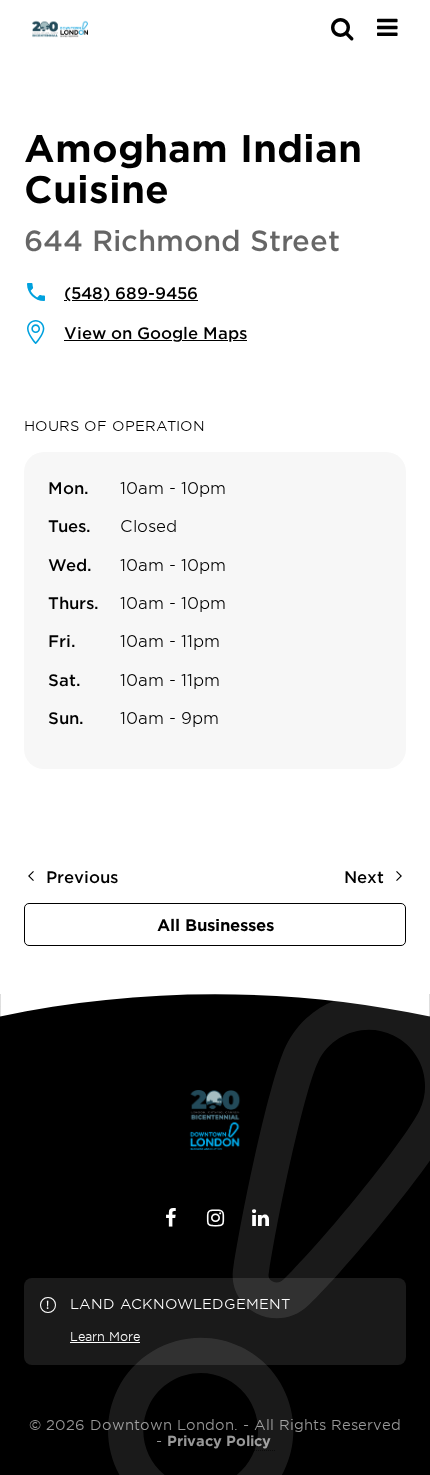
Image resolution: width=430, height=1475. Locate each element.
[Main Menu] (387, 27)
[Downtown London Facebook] (170, 1218)
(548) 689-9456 (131, 292)
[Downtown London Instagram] (215, 1218)
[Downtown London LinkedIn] (260, 1218)
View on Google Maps (155, 332)
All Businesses (215, 924)
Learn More (105, 1336)
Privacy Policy (219, 1441)
